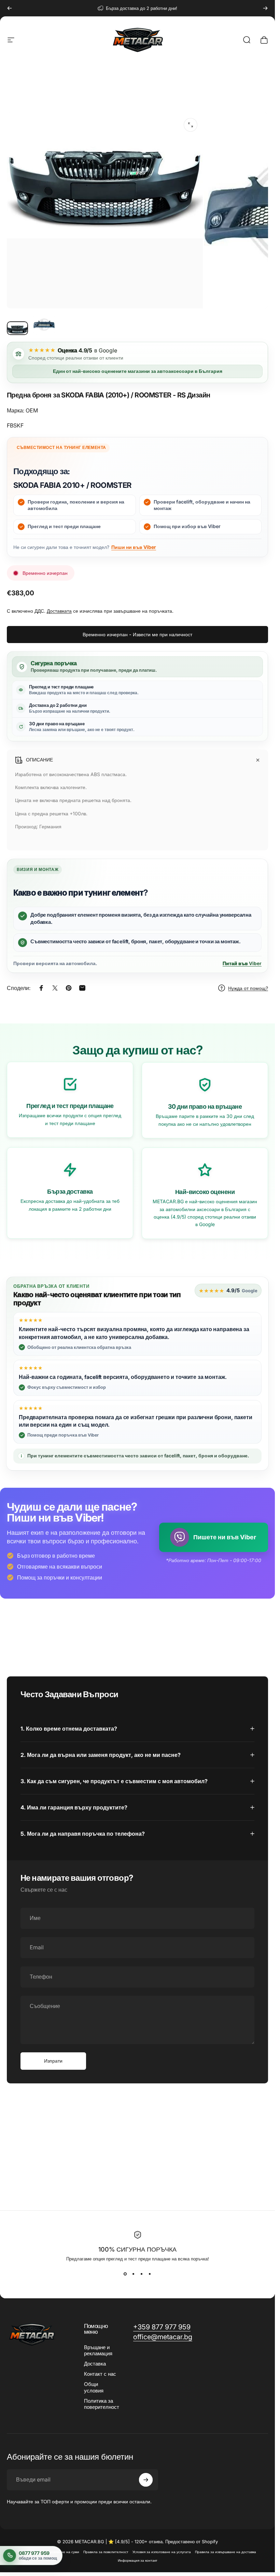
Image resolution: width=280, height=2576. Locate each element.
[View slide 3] (142, 2274)
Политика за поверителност (102, 2404)
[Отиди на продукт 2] (44, 324)
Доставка (95, 2364)
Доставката (59, 611)
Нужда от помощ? (248, 988)
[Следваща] (265, 8)
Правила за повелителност (106, 2552)
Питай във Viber (242, 963)
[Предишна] (10, 8)
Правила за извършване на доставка (226, 2552)
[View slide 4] (150, 2274)
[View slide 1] (125, 2274)
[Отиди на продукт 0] (17, 328)
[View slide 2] (134, 2274)
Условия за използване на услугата (162, 2552)
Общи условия (94, 2387)
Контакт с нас (100, 2374)
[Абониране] (146, 2480)
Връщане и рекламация (98, 2351)
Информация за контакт (138, 2560)
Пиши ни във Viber (134, 547)
